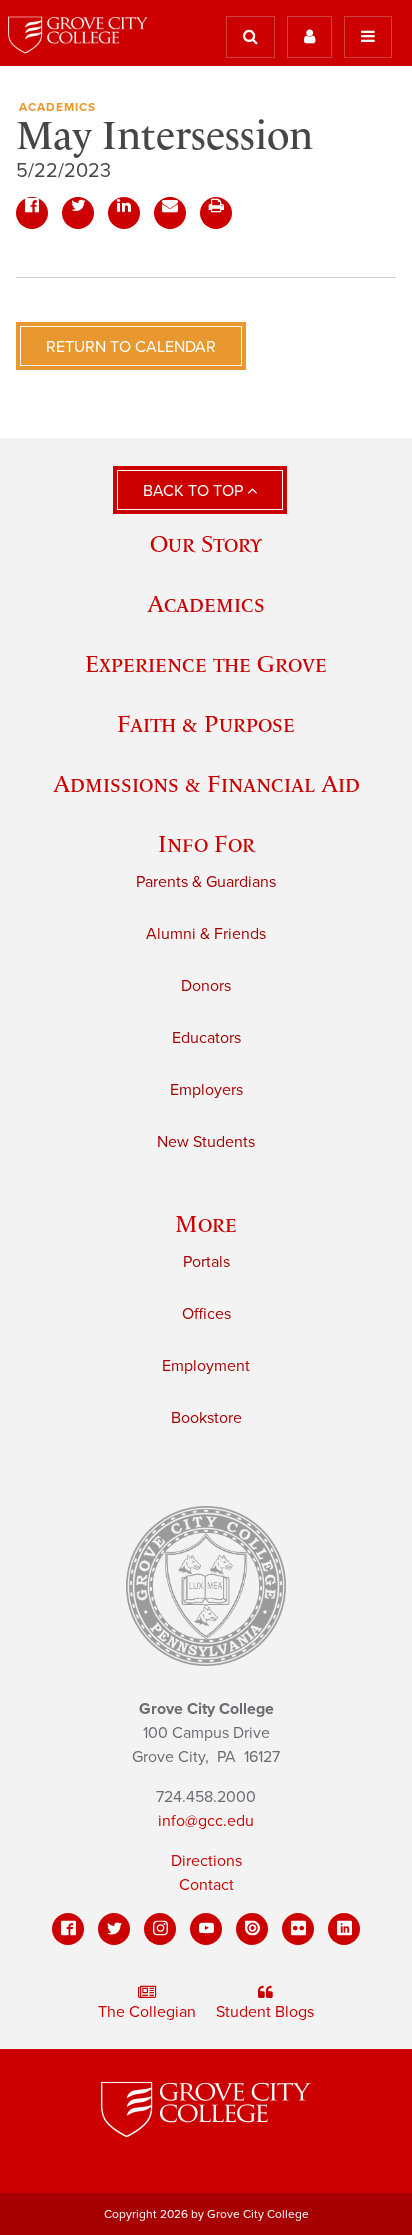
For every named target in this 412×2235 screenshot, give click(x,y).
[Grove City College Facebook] (68, 1929)
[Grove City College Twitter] (114, 1929)
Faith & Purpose (206, 723)
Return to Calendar (131, 347)
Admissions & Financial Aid (206, 783)
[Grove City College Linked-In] (344, 1929)
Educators (206, 1038)
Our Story (206, 543)
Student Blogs (265, 2012)
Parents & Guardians (206, 882)
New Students (206, 1142)
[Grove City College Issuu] (252, 1929)
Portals (206, 1262)
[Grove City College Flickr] (298, 1929)
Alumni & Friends (206, 934)
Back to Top (195, 491)
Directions (206, 1861)
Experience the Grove (206, 663)
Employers (206, 1090)
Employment (206, 1366)
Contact (206, 1885)
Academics (57, 107)
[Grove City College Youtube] (206, 1929)
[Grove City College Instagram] (160, 1929)
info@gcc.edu (206, 1821)
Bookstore (206, 1418)
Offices (206, 1314)
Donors (206, 986)
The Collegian (147, 2012)
